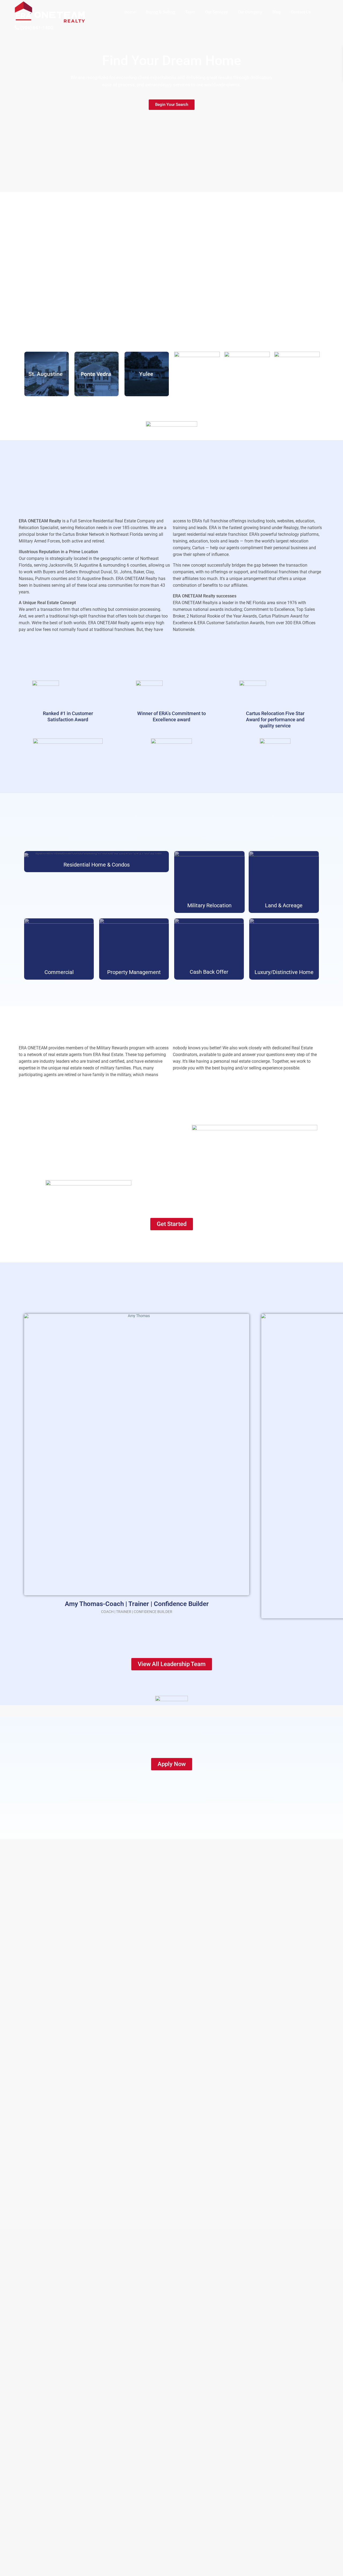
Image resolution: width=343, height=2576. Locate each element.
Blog (276, 12)
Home (130, 12)
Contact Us (301, 12)
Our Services (217, 12)
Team (190, 12)
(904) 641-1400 (37, 28)
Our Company (250, 12)
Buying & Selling (160, 12)
